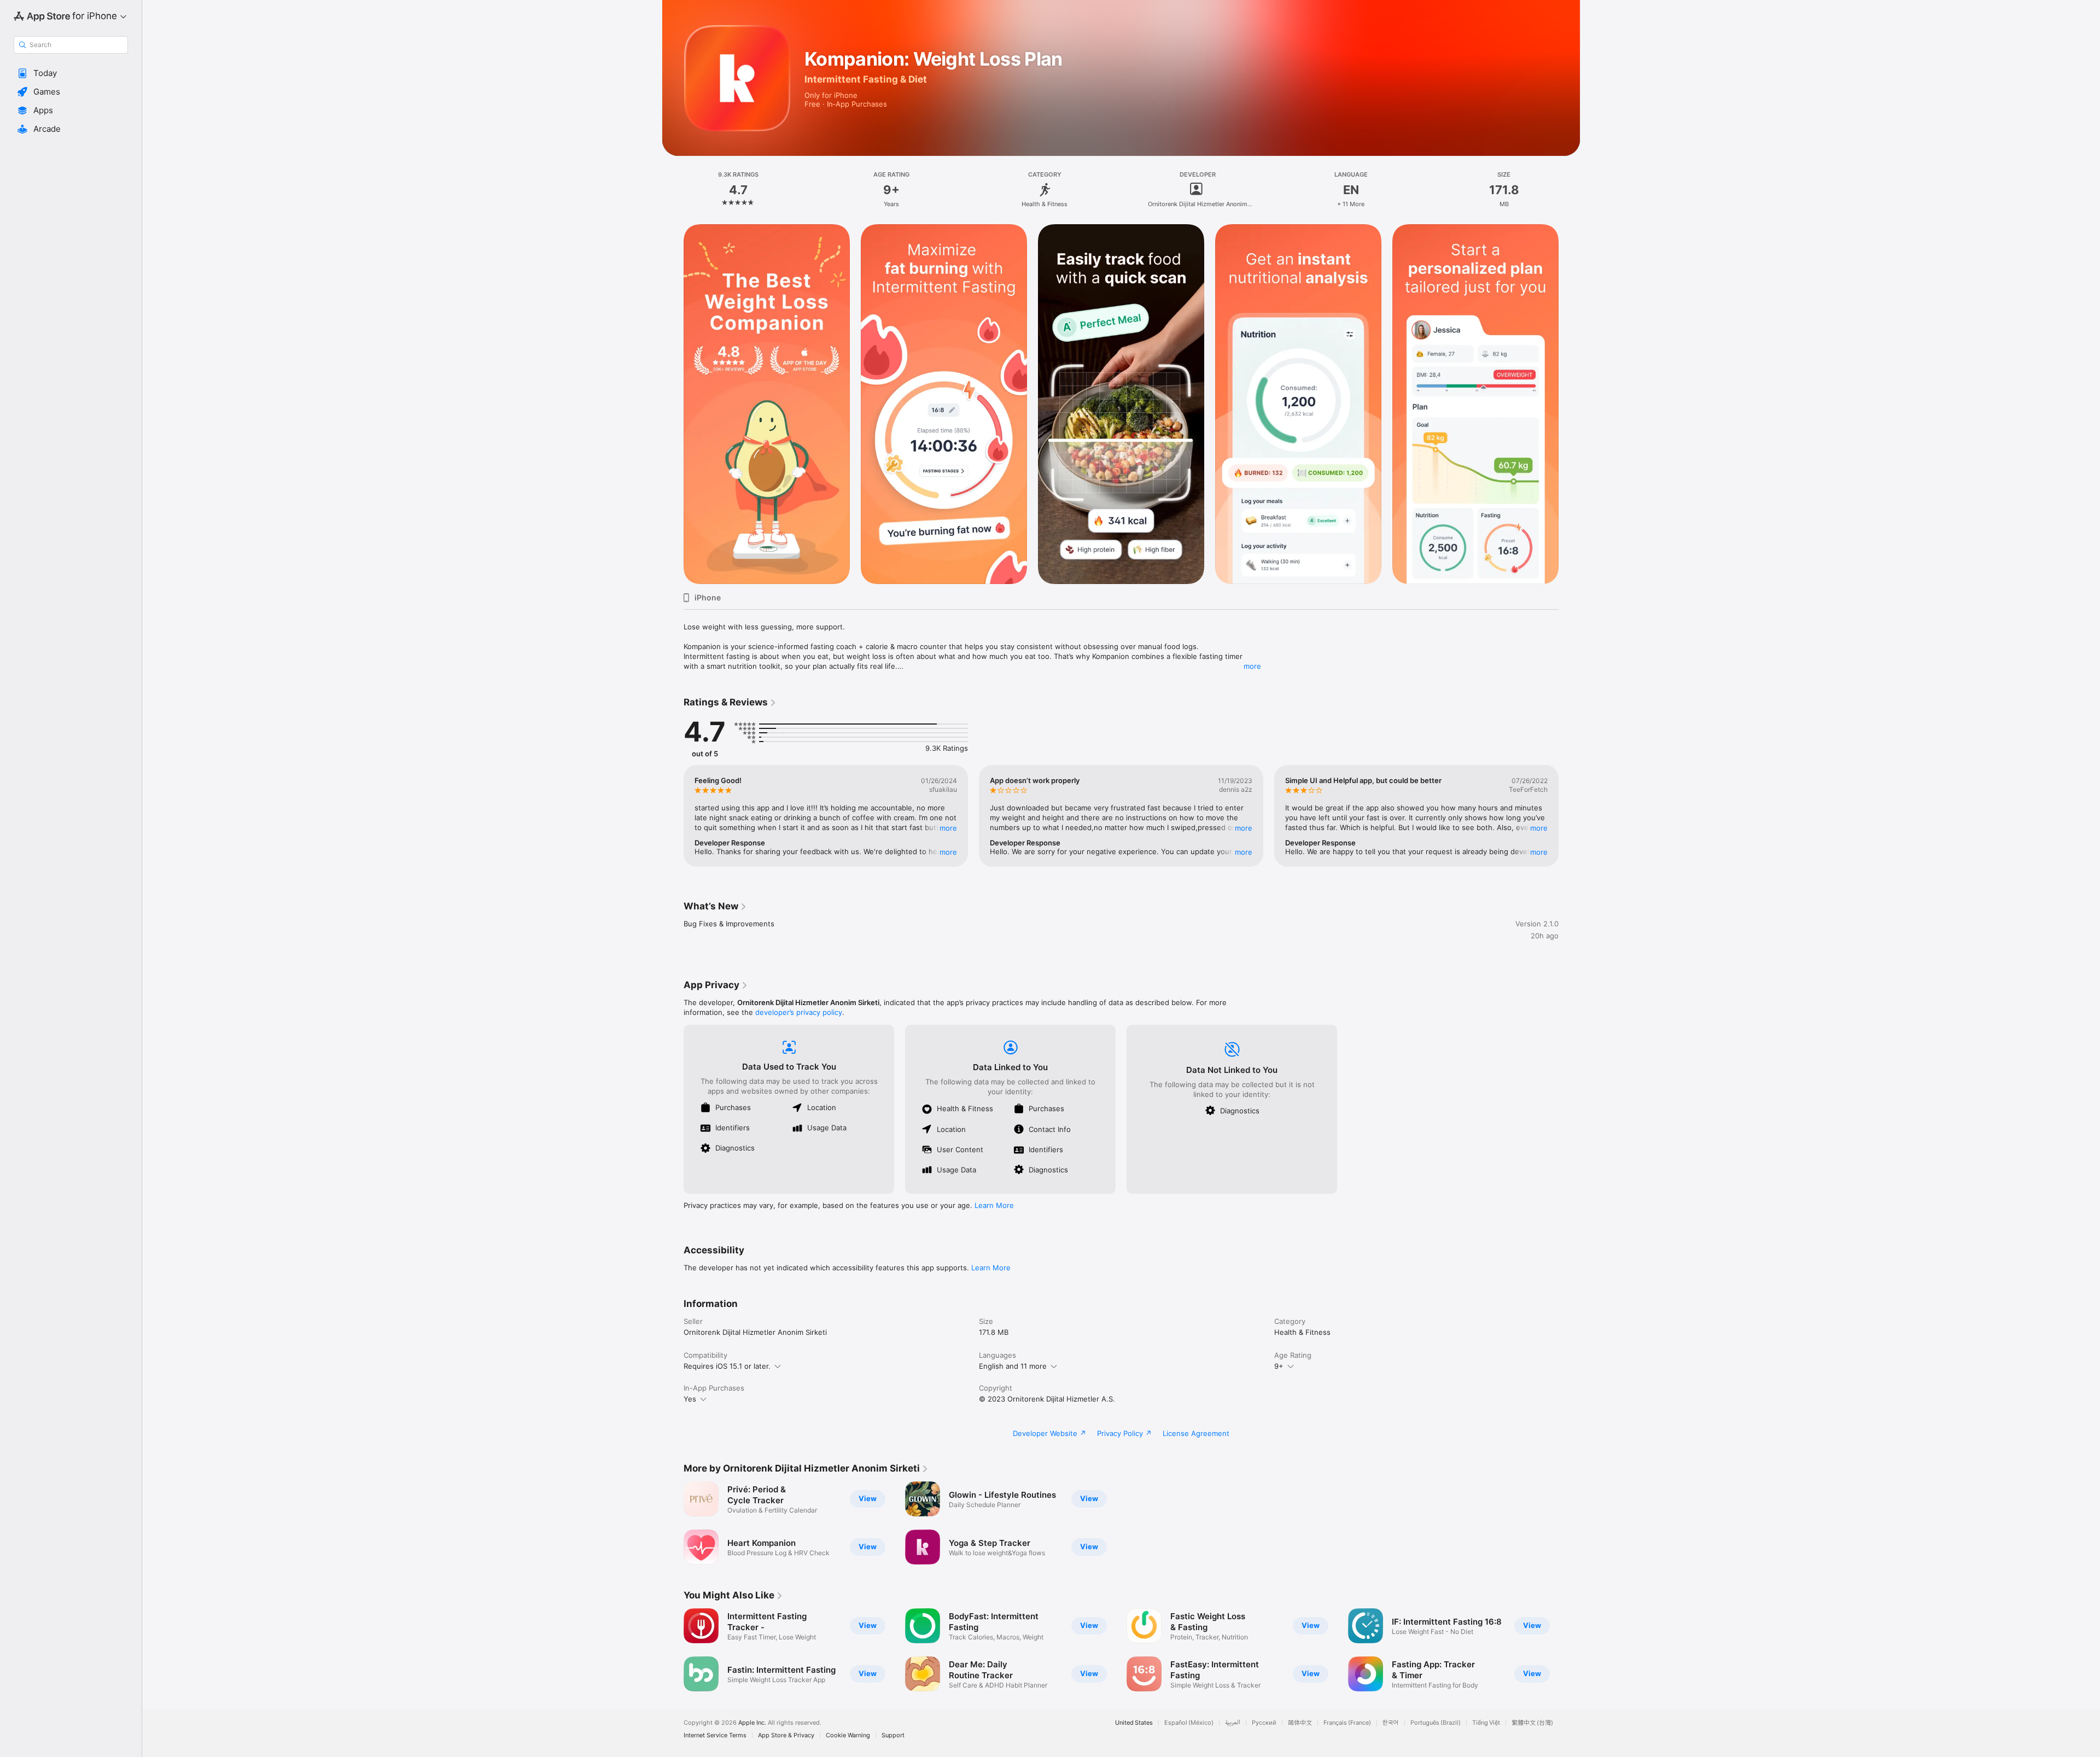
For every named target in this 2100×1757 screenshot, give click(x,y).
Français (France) (1347, 1723)
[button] (71, 73)
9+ (1279, 1366)
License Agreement (1196, 1433)
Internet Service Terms (715, 1735)
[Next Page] (1570, 404)
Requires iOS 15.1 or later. (727, 1366)
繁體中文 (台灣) (1532, 1723)
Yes (690, 1399)
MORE (948, 828)
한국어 (1391, 1723)
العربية (1233, 1723)
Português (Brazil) (1436, 1723)
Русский (1264, 1723)
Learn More (994, 1205)
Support (893, 1735)
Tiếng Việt (1486, 1723)
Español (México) (1189, 1723)
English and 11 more (1013, 1366)
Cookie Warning (848, 1735)
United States (1134, 1723)
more (1252, 666)
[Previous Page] (673, 404)
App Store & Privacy (786, 1735)
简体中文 (1300, 1723)
